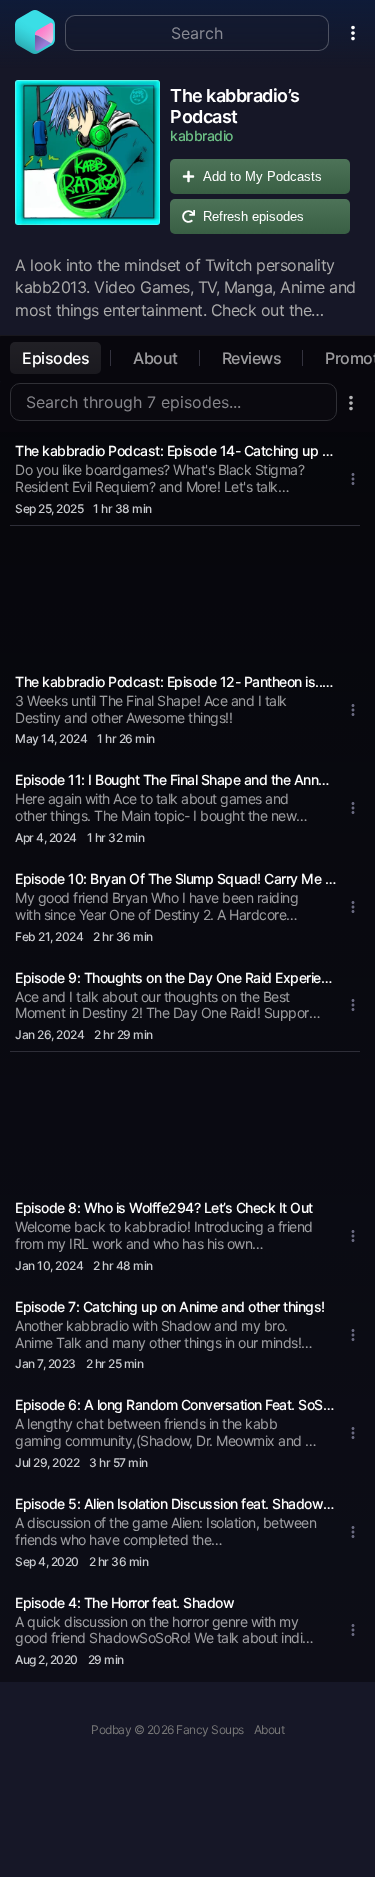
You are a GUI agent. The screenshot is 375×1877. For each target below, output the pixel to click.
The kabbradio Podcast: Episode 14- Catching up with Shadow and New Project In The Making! (175, 450)
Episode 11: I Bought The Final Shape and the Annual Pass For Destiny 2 (175, 779)
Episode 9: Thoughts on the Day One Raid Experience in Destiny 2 (175, 977)
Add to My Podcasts (262, 176)
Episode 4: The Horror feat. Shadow (124, 1602)
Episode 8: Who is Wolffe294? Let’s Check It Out (164, 1207)
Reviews (252, 358)
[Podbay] (35, 48)
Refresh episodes (253, 216)
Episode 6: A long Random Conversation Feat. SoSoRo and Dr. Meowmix (175, 1404)
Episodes (55, 358)
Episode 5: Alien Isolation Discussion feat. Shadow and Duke (175, 1503)
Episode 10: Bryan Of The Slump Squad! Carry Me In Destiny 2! (175, 878)
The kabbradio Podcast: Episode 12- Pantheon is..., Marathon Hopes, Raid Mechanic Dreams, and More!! (175, 681)
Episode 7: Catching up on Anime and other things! (170, 1306)
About (155, 358)
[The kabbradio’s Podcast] (87, 162)
